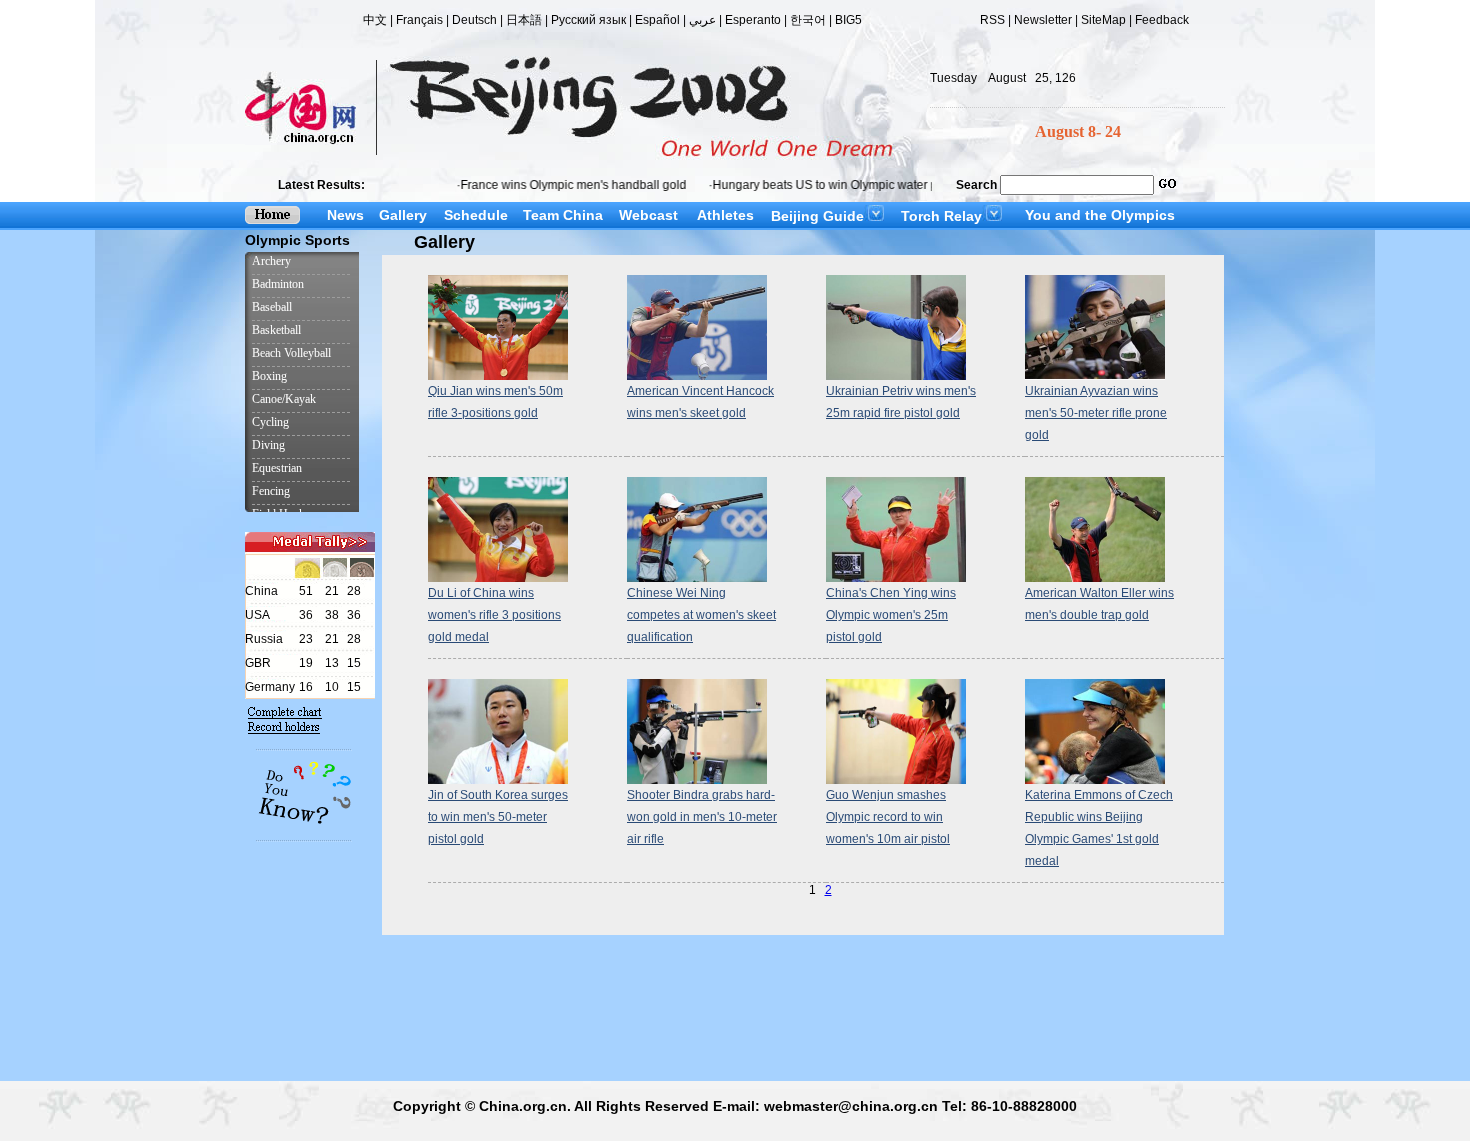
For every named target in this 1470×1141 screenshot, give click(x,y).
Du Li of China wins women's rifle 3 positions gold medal (494, 615)
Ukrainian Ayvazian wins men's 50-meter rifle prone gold (1096, 413)
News (345, 215)
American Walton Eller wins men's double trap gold (1099, 604)
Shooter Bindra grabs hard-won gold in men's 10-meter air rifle (702, 817)
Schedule (476, 215)
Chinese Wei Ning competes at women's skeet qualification (701, 615)
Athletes (725, 215)
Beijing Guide (817, 216)
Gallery (403, 215)
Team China (563, 215)
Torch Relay (941, 216)
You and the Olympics (1100, 215)
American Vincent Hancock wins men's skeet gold (700, 402)
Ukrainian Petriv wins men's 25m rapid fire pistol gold (901, 402)
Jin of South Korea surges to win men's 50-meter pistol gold (498, 817)
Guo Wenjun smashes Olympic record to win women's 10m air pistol (888, 817)
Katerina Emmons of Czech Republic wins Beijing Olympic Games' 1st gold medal (1099, 828)
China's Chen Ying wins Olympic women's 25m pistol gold (891, 615)
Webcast (648, 215)
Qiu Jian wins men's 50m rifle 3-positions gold (495, 402)
